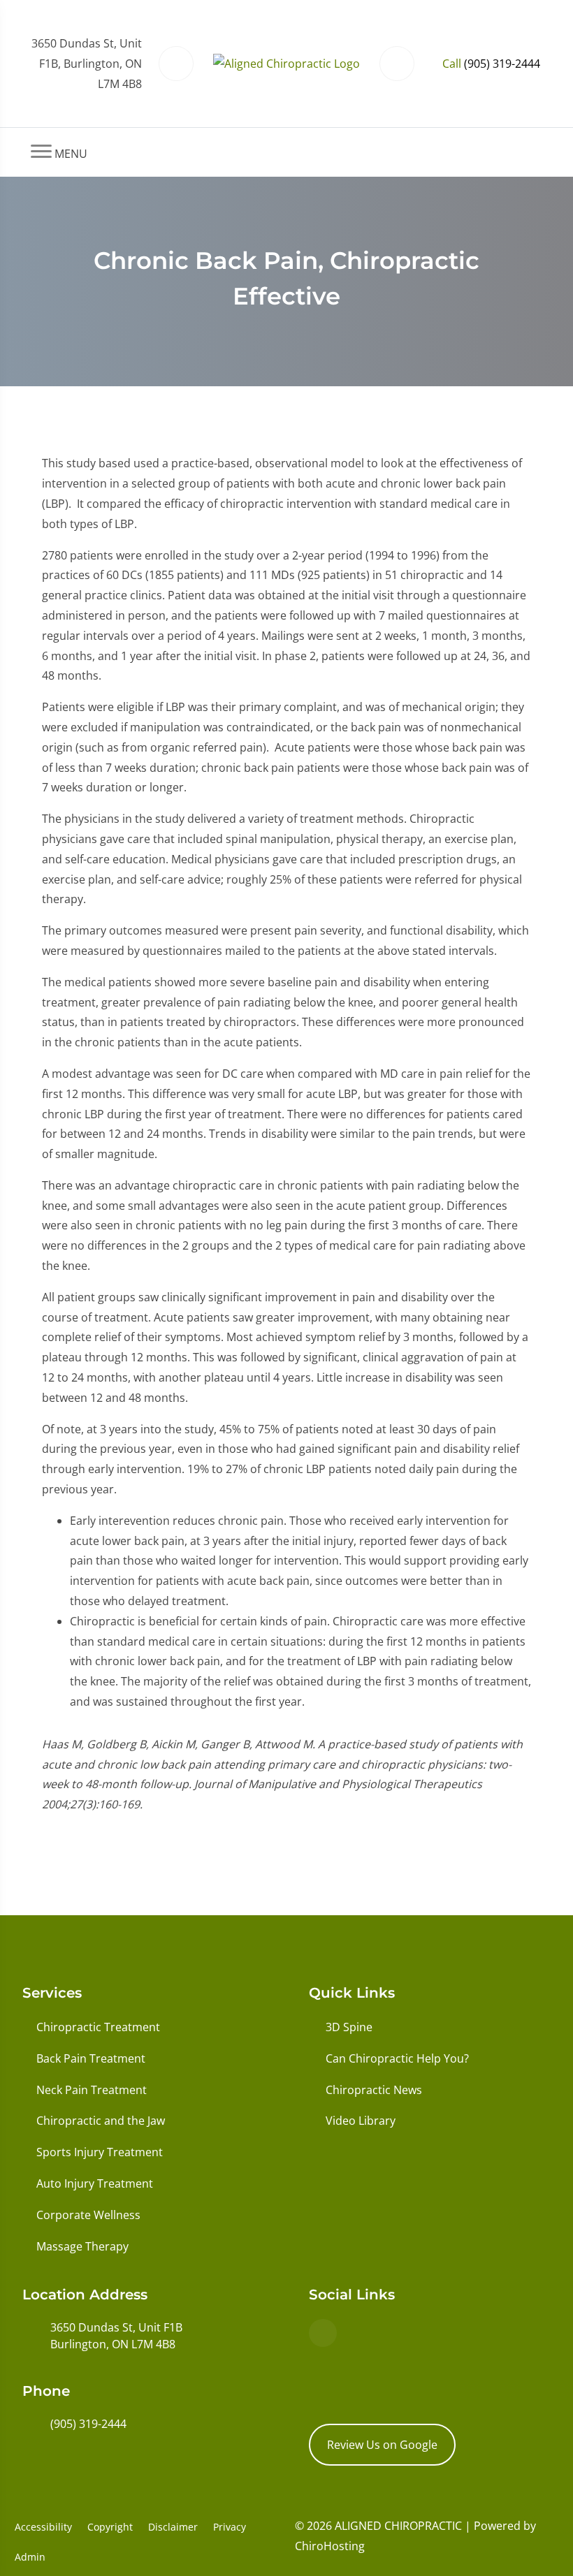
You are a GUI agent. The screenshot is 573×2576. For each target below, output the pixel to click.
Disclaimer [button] (173, 2527)
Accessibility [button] (43, 2527)
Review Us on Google (382, 2445)
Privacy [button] (230, 2527)
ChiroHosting (330, 2546)
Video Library (361, 2121)
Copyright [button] (110, 2527)
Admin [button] (30, 2557)
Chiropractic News (374, 2090)
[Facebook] (323, 2333)
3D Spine (349, 2027)
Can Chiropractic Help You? (397, 2058)
